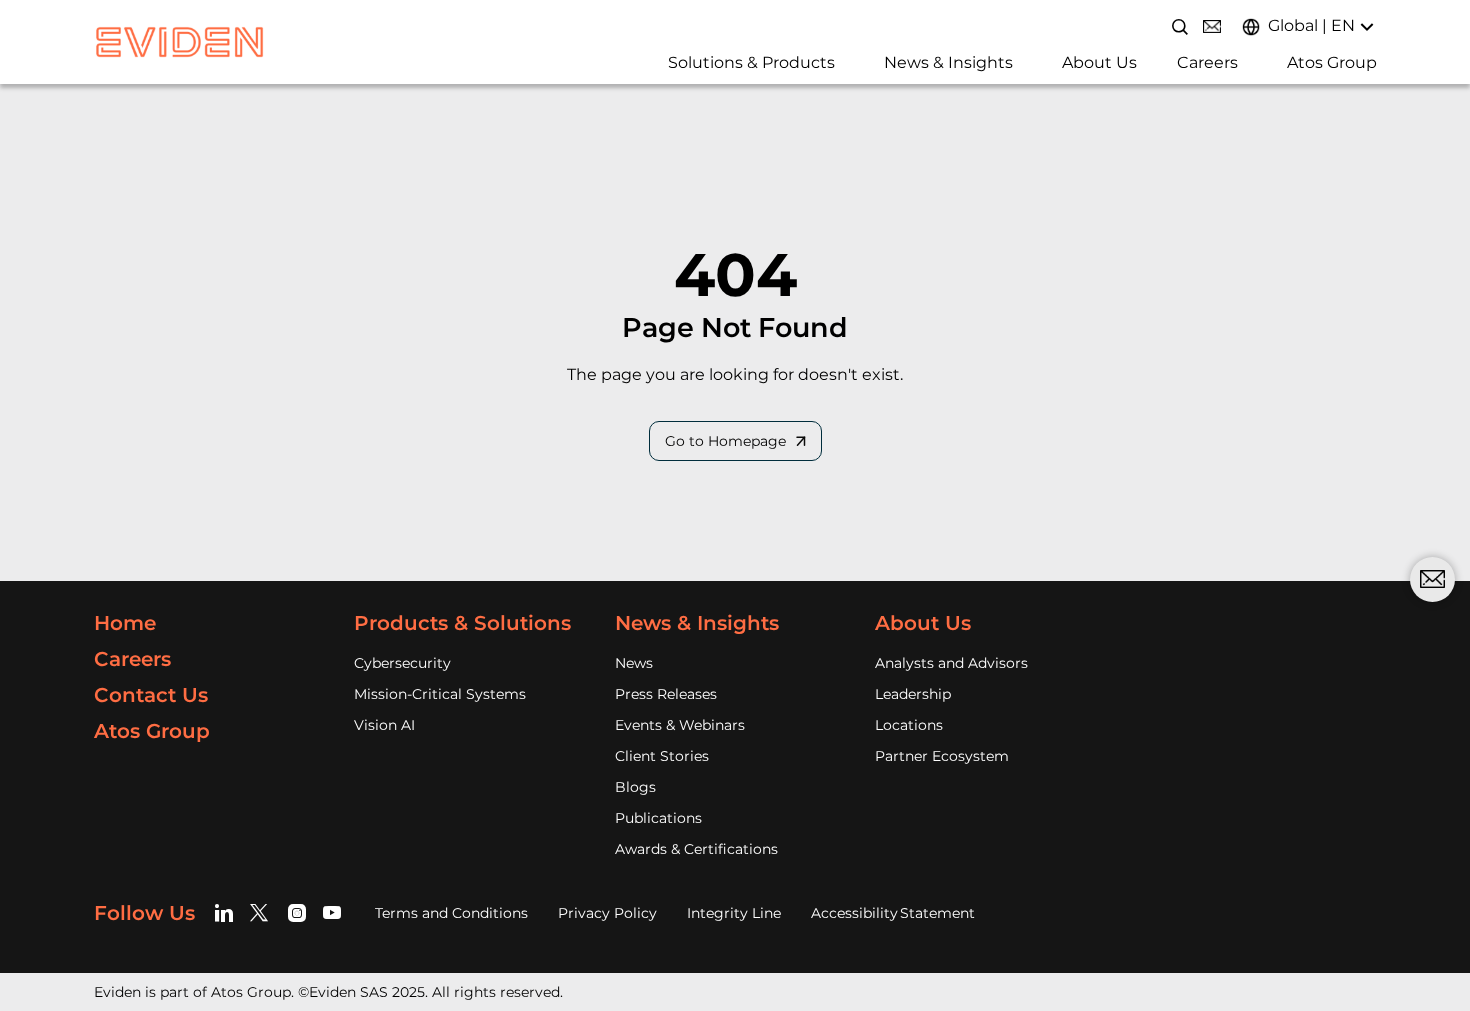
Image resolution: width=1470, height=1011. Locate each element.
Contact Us (151, 695)
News (634, 663)
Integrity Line (734, 913)
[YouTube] (332, 912)
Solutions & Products (751, 62)
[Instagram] (297, 912)
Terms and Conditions (451, 913)
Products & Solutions (462, 623)
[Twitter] (262, 912)
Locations (909, 725)
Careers (1207, 62)
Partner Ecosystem (942, 756)
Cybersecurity (402, 663)
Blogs (635, 787)
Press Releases (666, 694)
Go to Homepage (725, 441)
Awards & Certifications (696, 849)
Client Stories (662, 756)
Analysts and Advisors (951, 663)
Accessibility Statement (893, 913)
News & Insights (948, 62)
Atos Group (1332, 62)
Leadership (913, 694)
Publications (658, 818)
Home (125, 623)
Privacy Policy (607, 913)
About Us (1099, 62)
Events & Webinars (680, 725)
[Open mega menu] (661, 68)
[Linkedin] (227, 912)
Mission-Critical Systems (440, 694)
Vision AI (384, 725)
